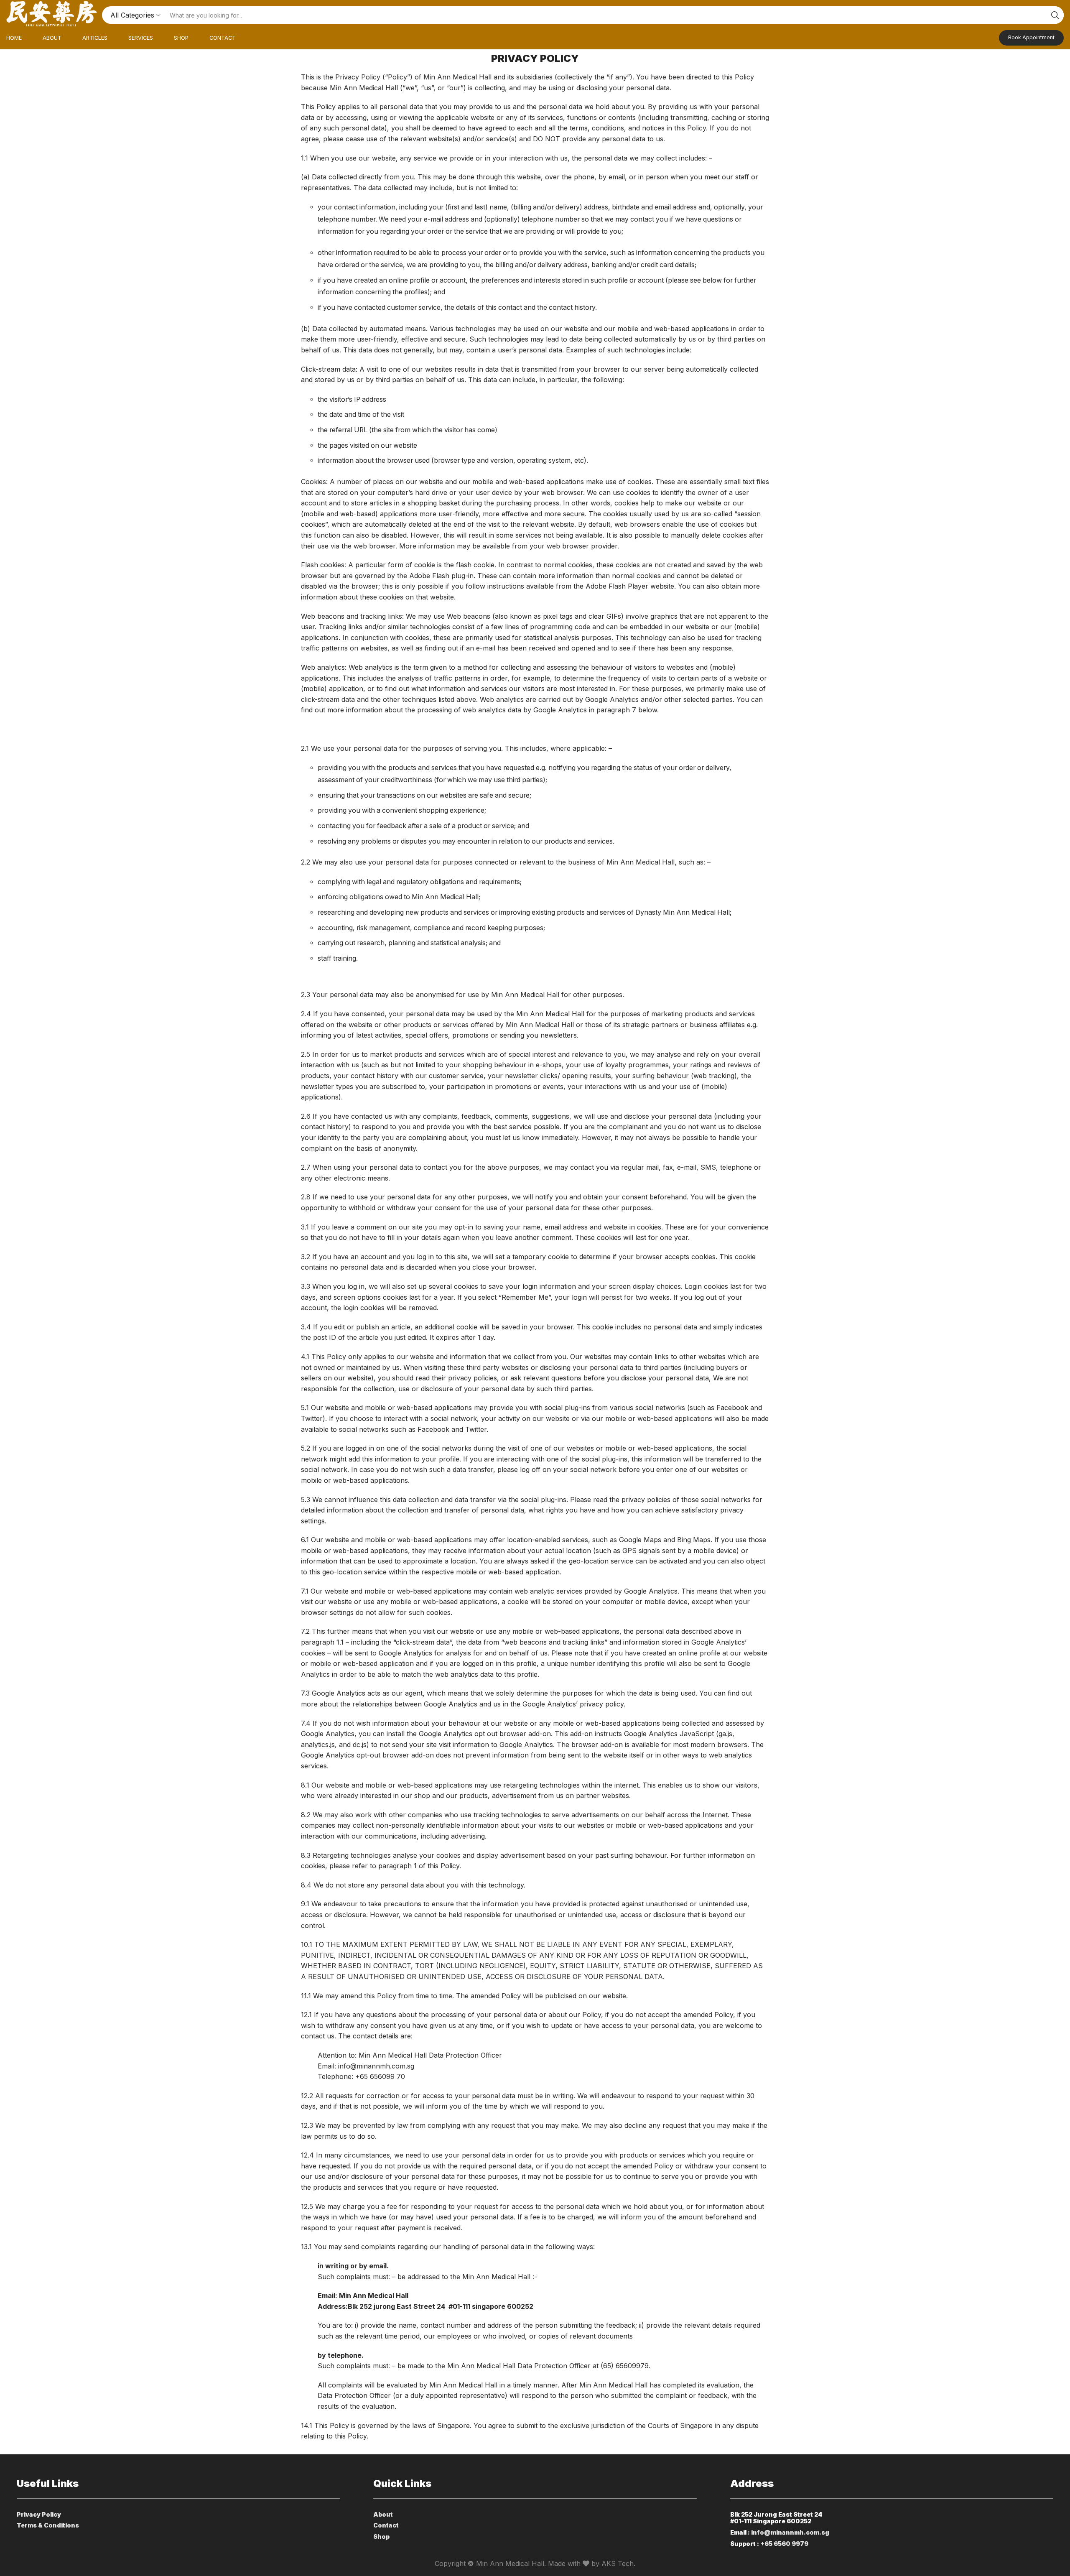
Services (141, 38)
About (52, 38)
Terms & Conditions (48, 2525)
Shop (181, 38)
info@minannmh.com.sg (790, 2532)
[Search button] (1055, 15)
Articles (95, 38)
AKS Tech (618, 2563)
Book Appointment (1031, 37)
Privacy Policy (39, 2514)
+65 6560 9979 (784, 2544)
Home (14, 38)
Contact (223, 38)
